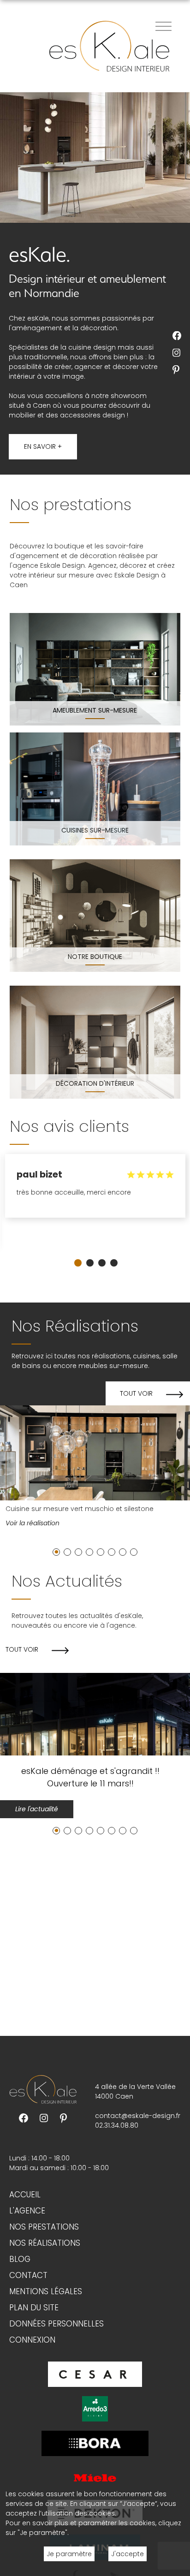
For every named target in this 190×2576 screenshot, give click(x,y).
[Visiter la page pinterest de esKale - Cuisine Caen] (178, 370)
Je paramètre (69, 2554)
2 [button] (90, 1263)
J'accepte (128, 2554)
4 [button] (114, 1263)
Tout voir (136, 1393)
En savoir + (43, 446)
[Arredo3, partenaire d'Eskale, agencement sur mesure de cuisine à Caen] (95, 2408)
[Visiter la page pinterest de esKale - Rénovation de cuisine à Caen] (64, 2118)
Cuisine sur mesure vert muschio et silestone (80, 1509)
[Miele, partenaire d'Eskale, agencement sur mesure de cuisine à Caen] (95, 2477)
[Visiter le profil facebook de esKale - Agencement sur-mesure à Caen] (178, 336)
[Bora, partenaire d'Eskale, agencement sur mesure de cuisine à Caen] (95, 2443)
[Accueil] (109, 46)
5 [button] (101, 1553)
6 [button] (112, 1553)
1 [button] (78, 1263)
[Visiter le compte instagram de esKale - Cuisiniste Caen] (178, 353)
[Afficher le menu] (163, 26)
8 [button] (134, 1553)
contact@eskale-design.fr (138, 2116)
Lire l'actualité (37, 1809)
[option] (95, 1190)
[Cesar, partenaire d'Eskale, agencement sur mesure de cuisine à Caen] (95, 2374)
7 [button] (123, 1553)
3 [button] (102, 1263)
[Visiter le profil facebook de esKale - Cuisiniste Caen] (24, 2118)
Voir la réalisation (33, 1523)
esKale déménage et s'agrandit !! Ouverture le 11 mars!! (90, 1777)
